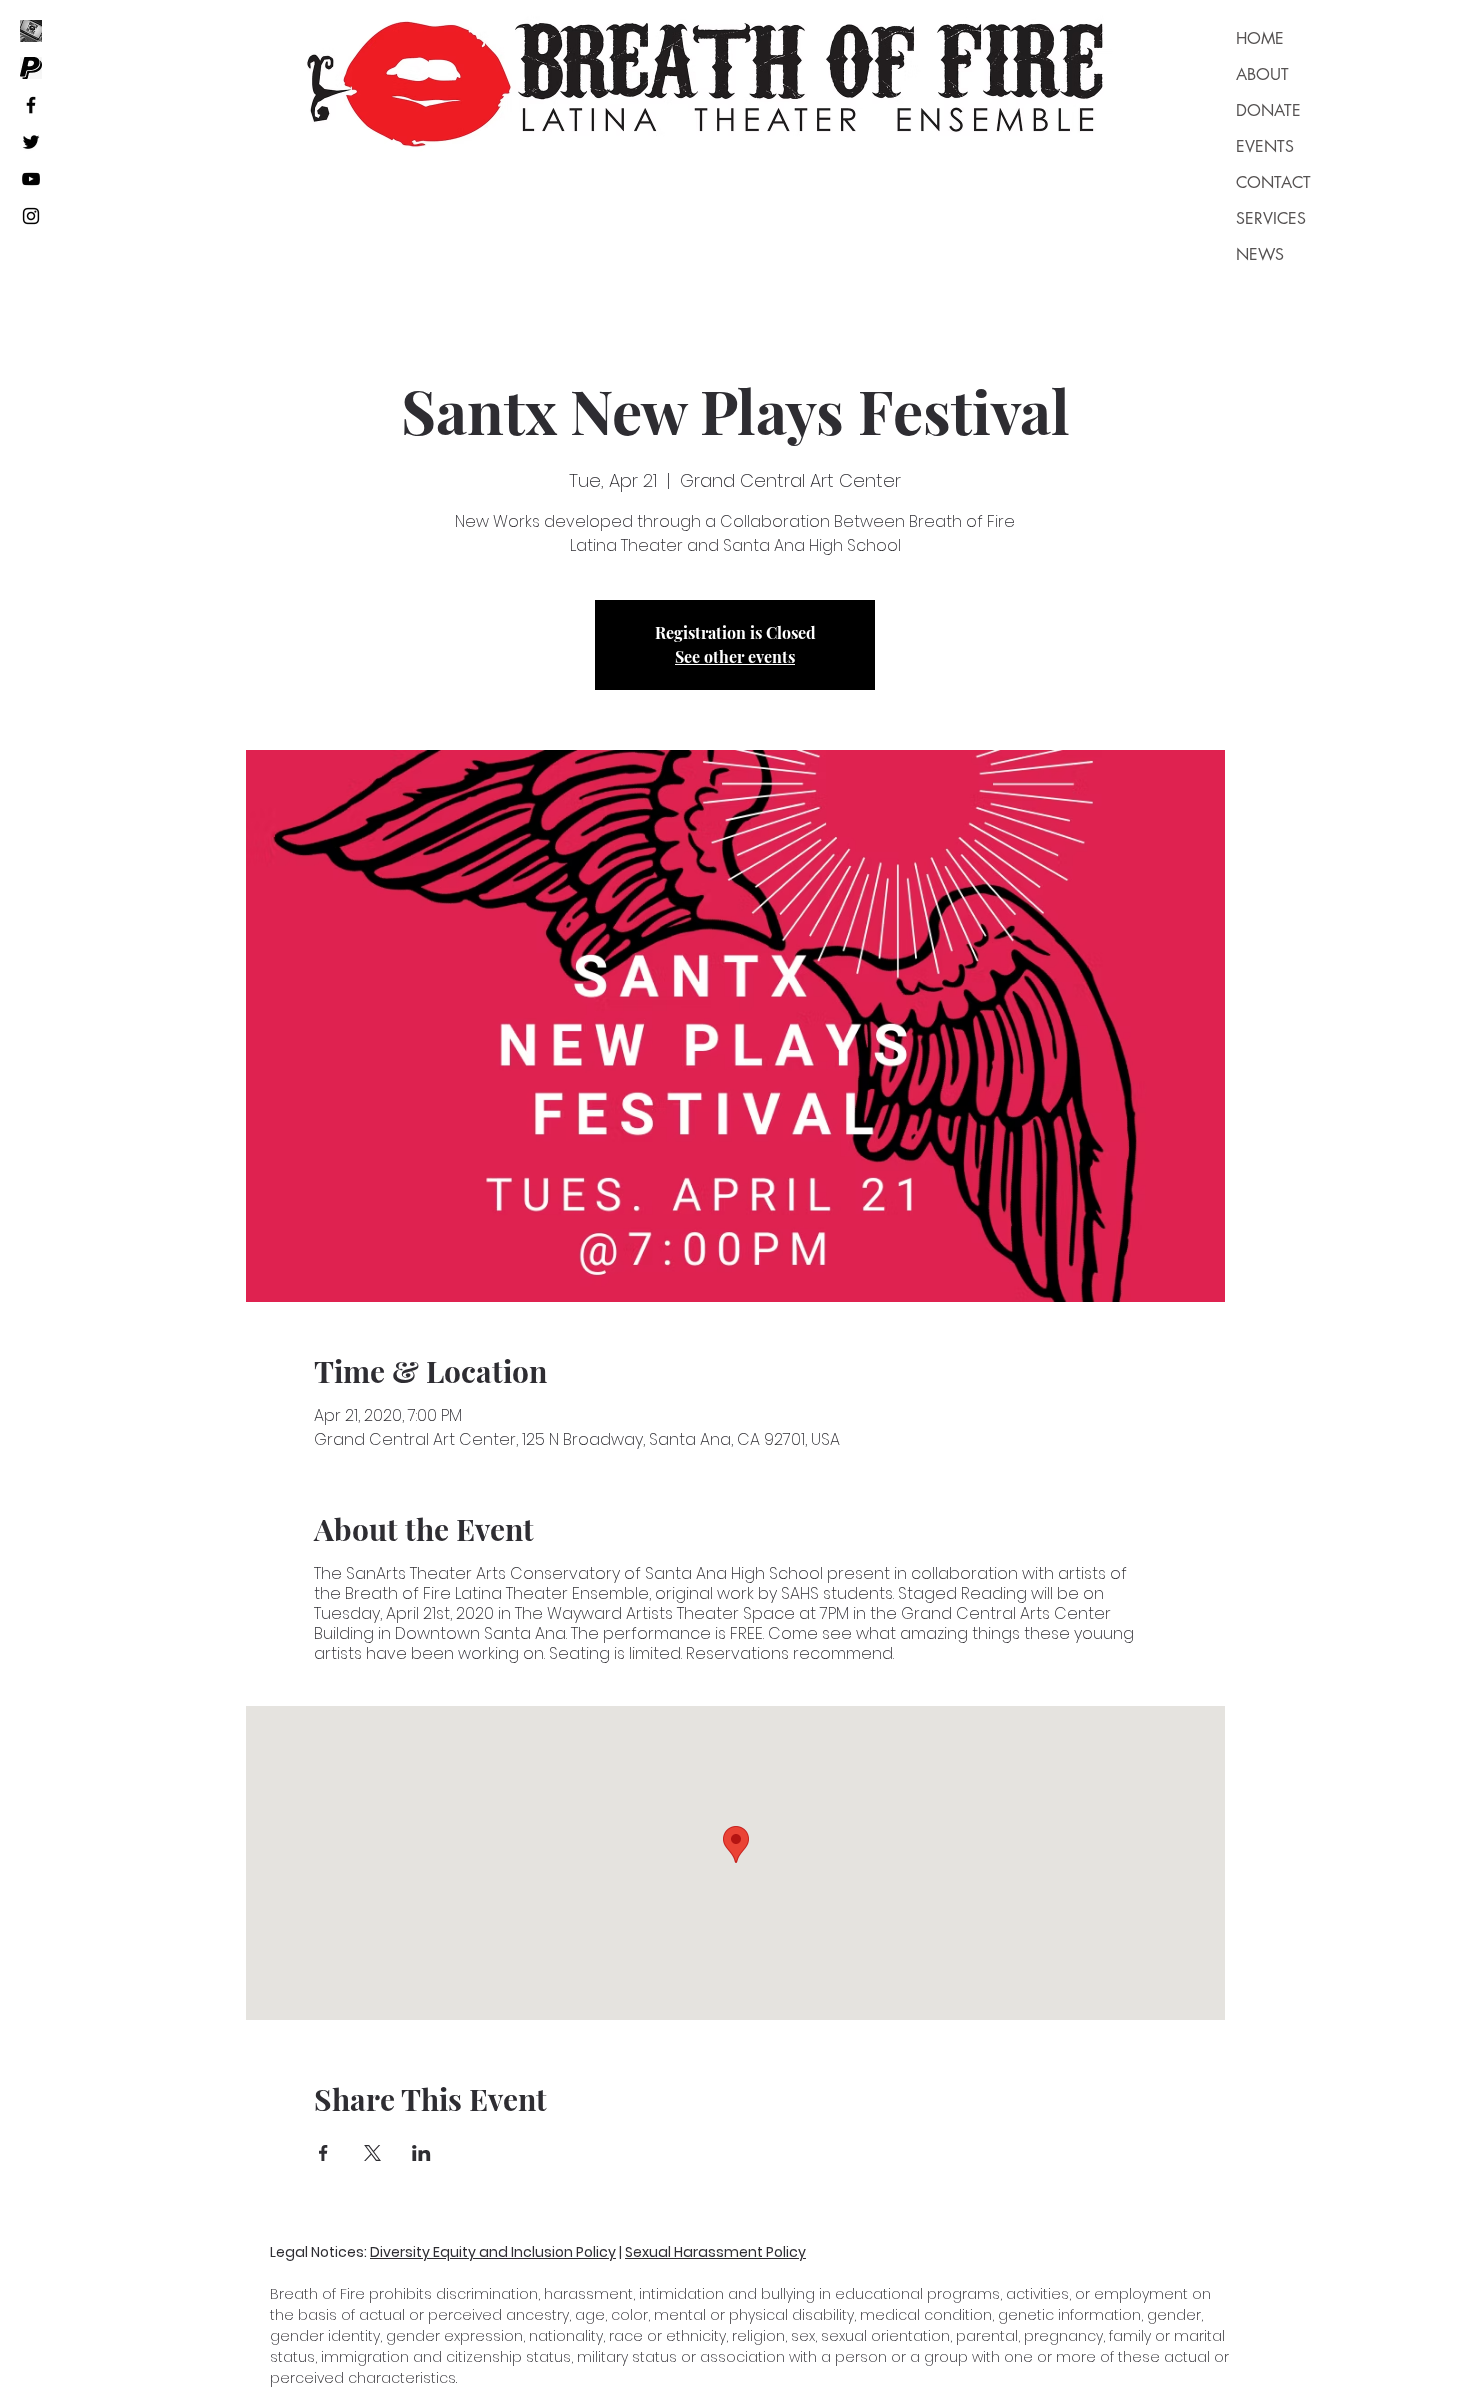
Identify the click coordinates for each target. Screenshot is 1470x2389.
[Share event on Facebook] (323, 2153)
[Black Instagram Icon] (31, 216)
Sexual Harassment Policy (715, 2252)
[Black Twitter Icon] (31, 142)
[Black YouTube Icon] (31, 179)
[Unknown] (31, 68)
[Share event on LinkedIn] (421, 2153)
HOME (1260, 38)
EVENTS (1265, 146)
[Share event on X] (372, 2153)
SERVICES (1271, 218)
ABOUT (1262, 74)
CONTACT (1273, 182)
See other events (735, 656)
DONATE (1268, 110)
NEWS (1260, 254)
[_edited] (31, 31)
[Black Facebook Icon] (31, 105)
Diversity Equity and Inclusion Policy (493, 2252)
